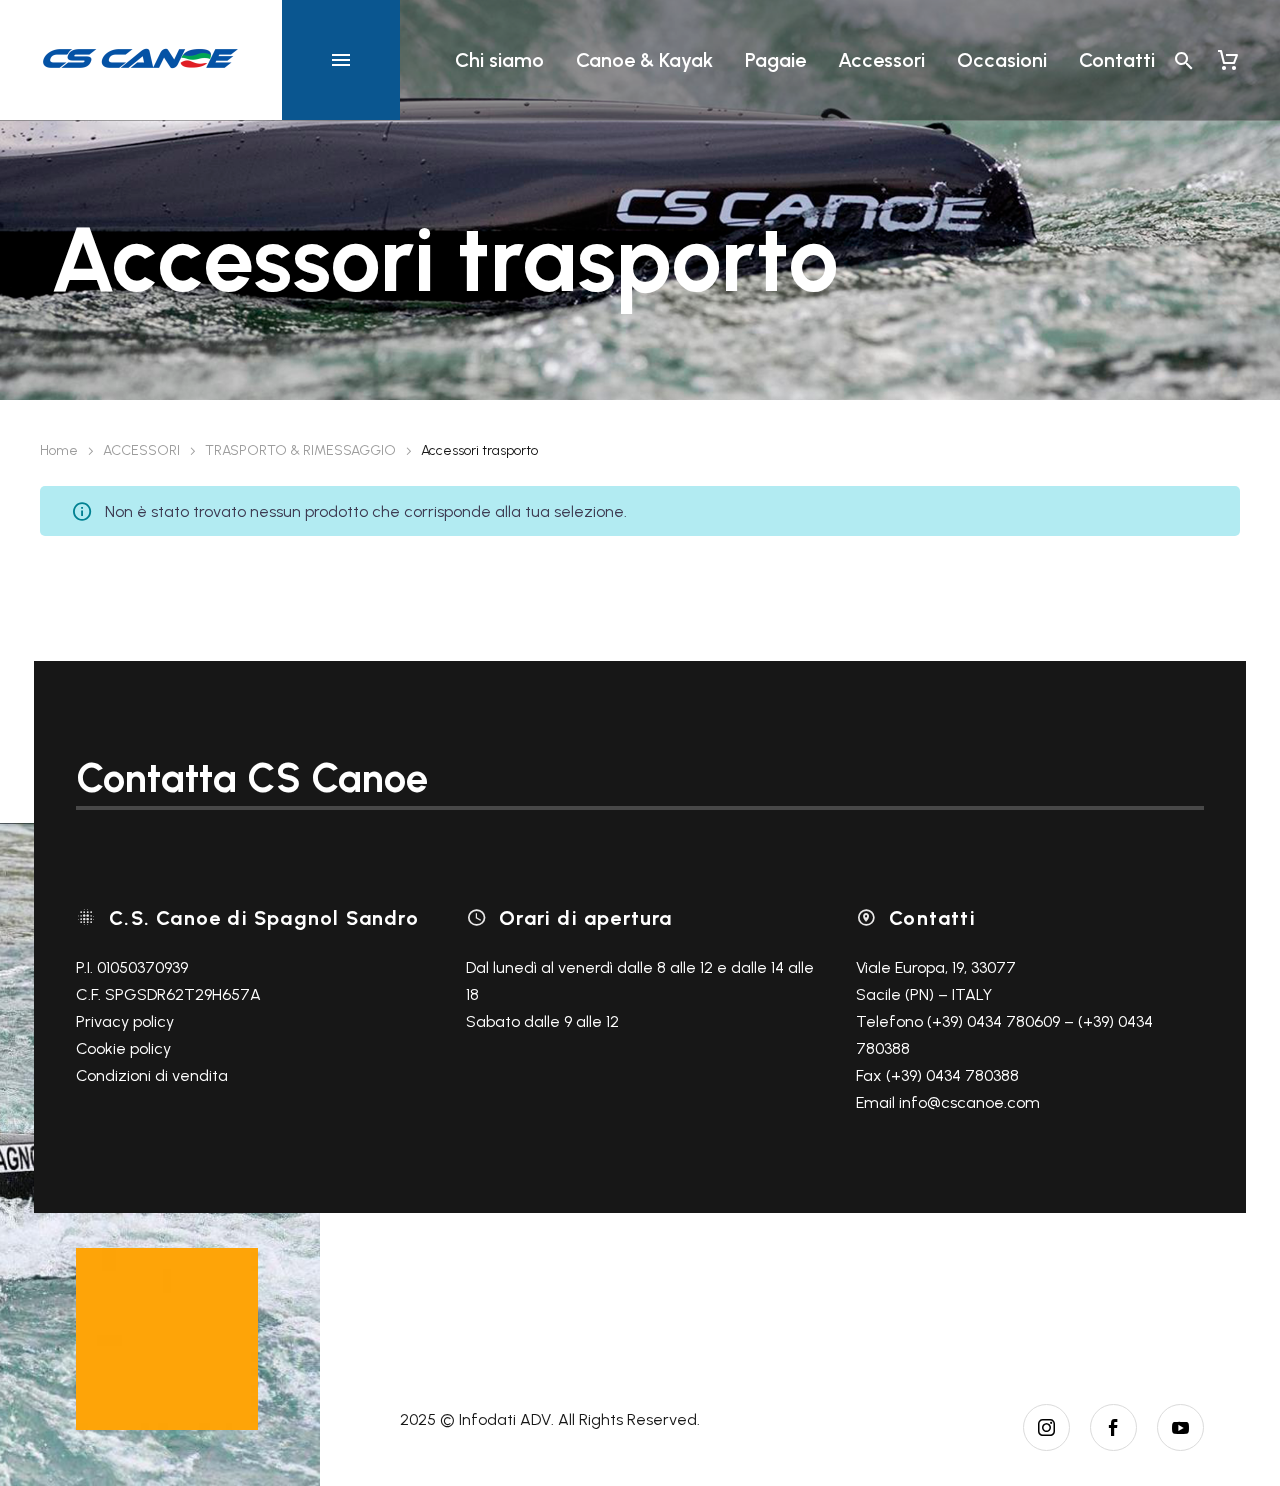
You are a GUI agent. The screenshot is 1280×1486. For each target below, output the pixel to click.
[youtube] (1180, 1427)
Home (59, 450)
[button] (1184, 60)
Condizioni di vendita (152, 1075)
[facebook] (1113, 1427)
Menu (341, 60)
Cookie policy (123, 1048)
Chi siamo (499, 60)
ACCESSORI (141, 450)
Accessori (881, 60)
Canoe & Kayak (644, 60)
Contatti (1117, 60)
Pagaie (775, 60)
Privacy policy (125, 1021)
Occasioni (1002, 60)
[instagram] (1046, 1427)
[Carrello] (1228, 60)
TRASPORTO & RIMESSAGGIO (300, 450)
